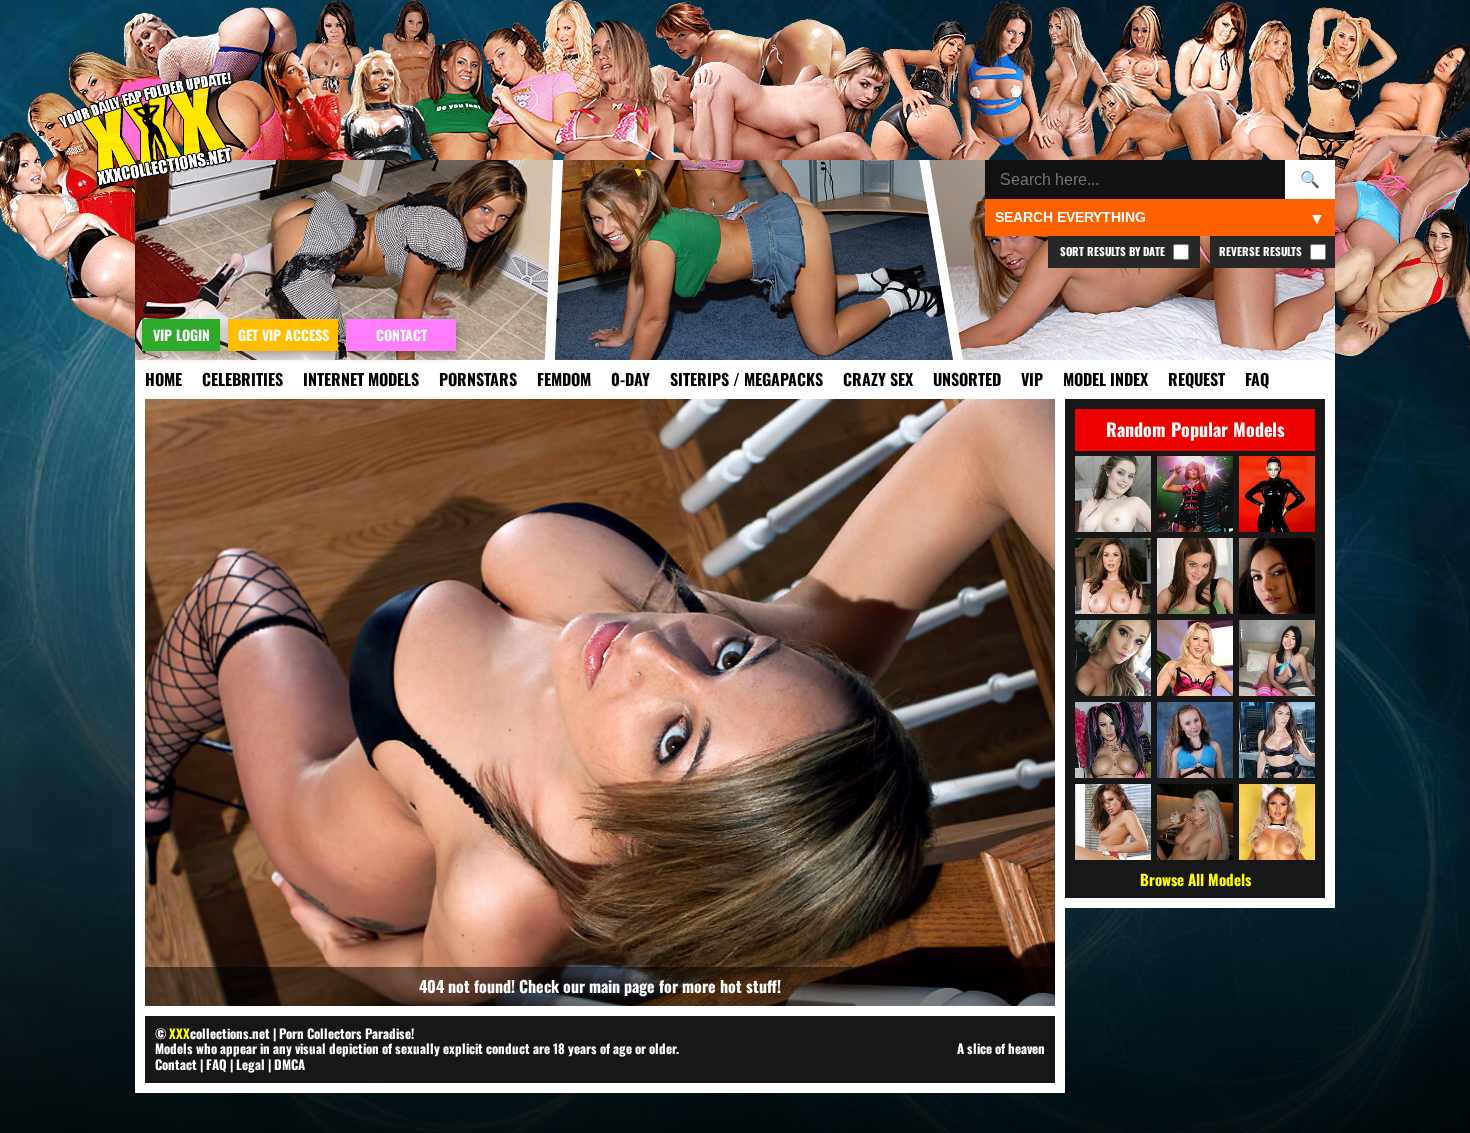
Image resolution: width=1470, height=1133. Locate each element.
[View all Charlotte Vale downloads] (1113, 494)
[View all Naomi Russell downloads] (1113, 822)
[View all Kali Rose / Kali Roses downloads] (1113, 658)
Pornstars (478, 379)
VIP (1032, 379)
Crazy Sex (878, 379)
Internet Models (361, 379)
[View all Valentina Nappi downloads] (1277, 740)
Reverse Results (1262, 251)
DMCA (289, 1064)
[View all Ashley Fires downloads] (1195, 658)
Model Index (1105, 379)
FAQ (1257, 379)
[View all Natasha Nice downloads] (1195, 576)
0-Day (630, 379)
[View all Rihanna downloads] (1195, 494)
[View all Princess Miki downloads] (1277, 658)
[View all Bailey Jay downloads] (1277, 822)
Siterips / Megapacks (746, 379)
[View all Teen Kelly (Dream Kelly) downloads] (1195, 822)
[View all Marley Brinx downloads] (1277, 576)
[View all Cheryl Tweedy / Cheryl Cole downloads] (1277, 494)
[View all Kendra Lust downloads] (1113, 576)
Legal (250, 1064)
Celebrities (242, 379)
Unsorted (967, 379)
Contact (176, 1064)
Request (1196, 379)
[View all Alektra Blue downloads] (1113, 740)
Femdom (564, 379)
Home (163, 379)
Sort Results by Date (1114, 251)
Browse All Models (1195, 879)
